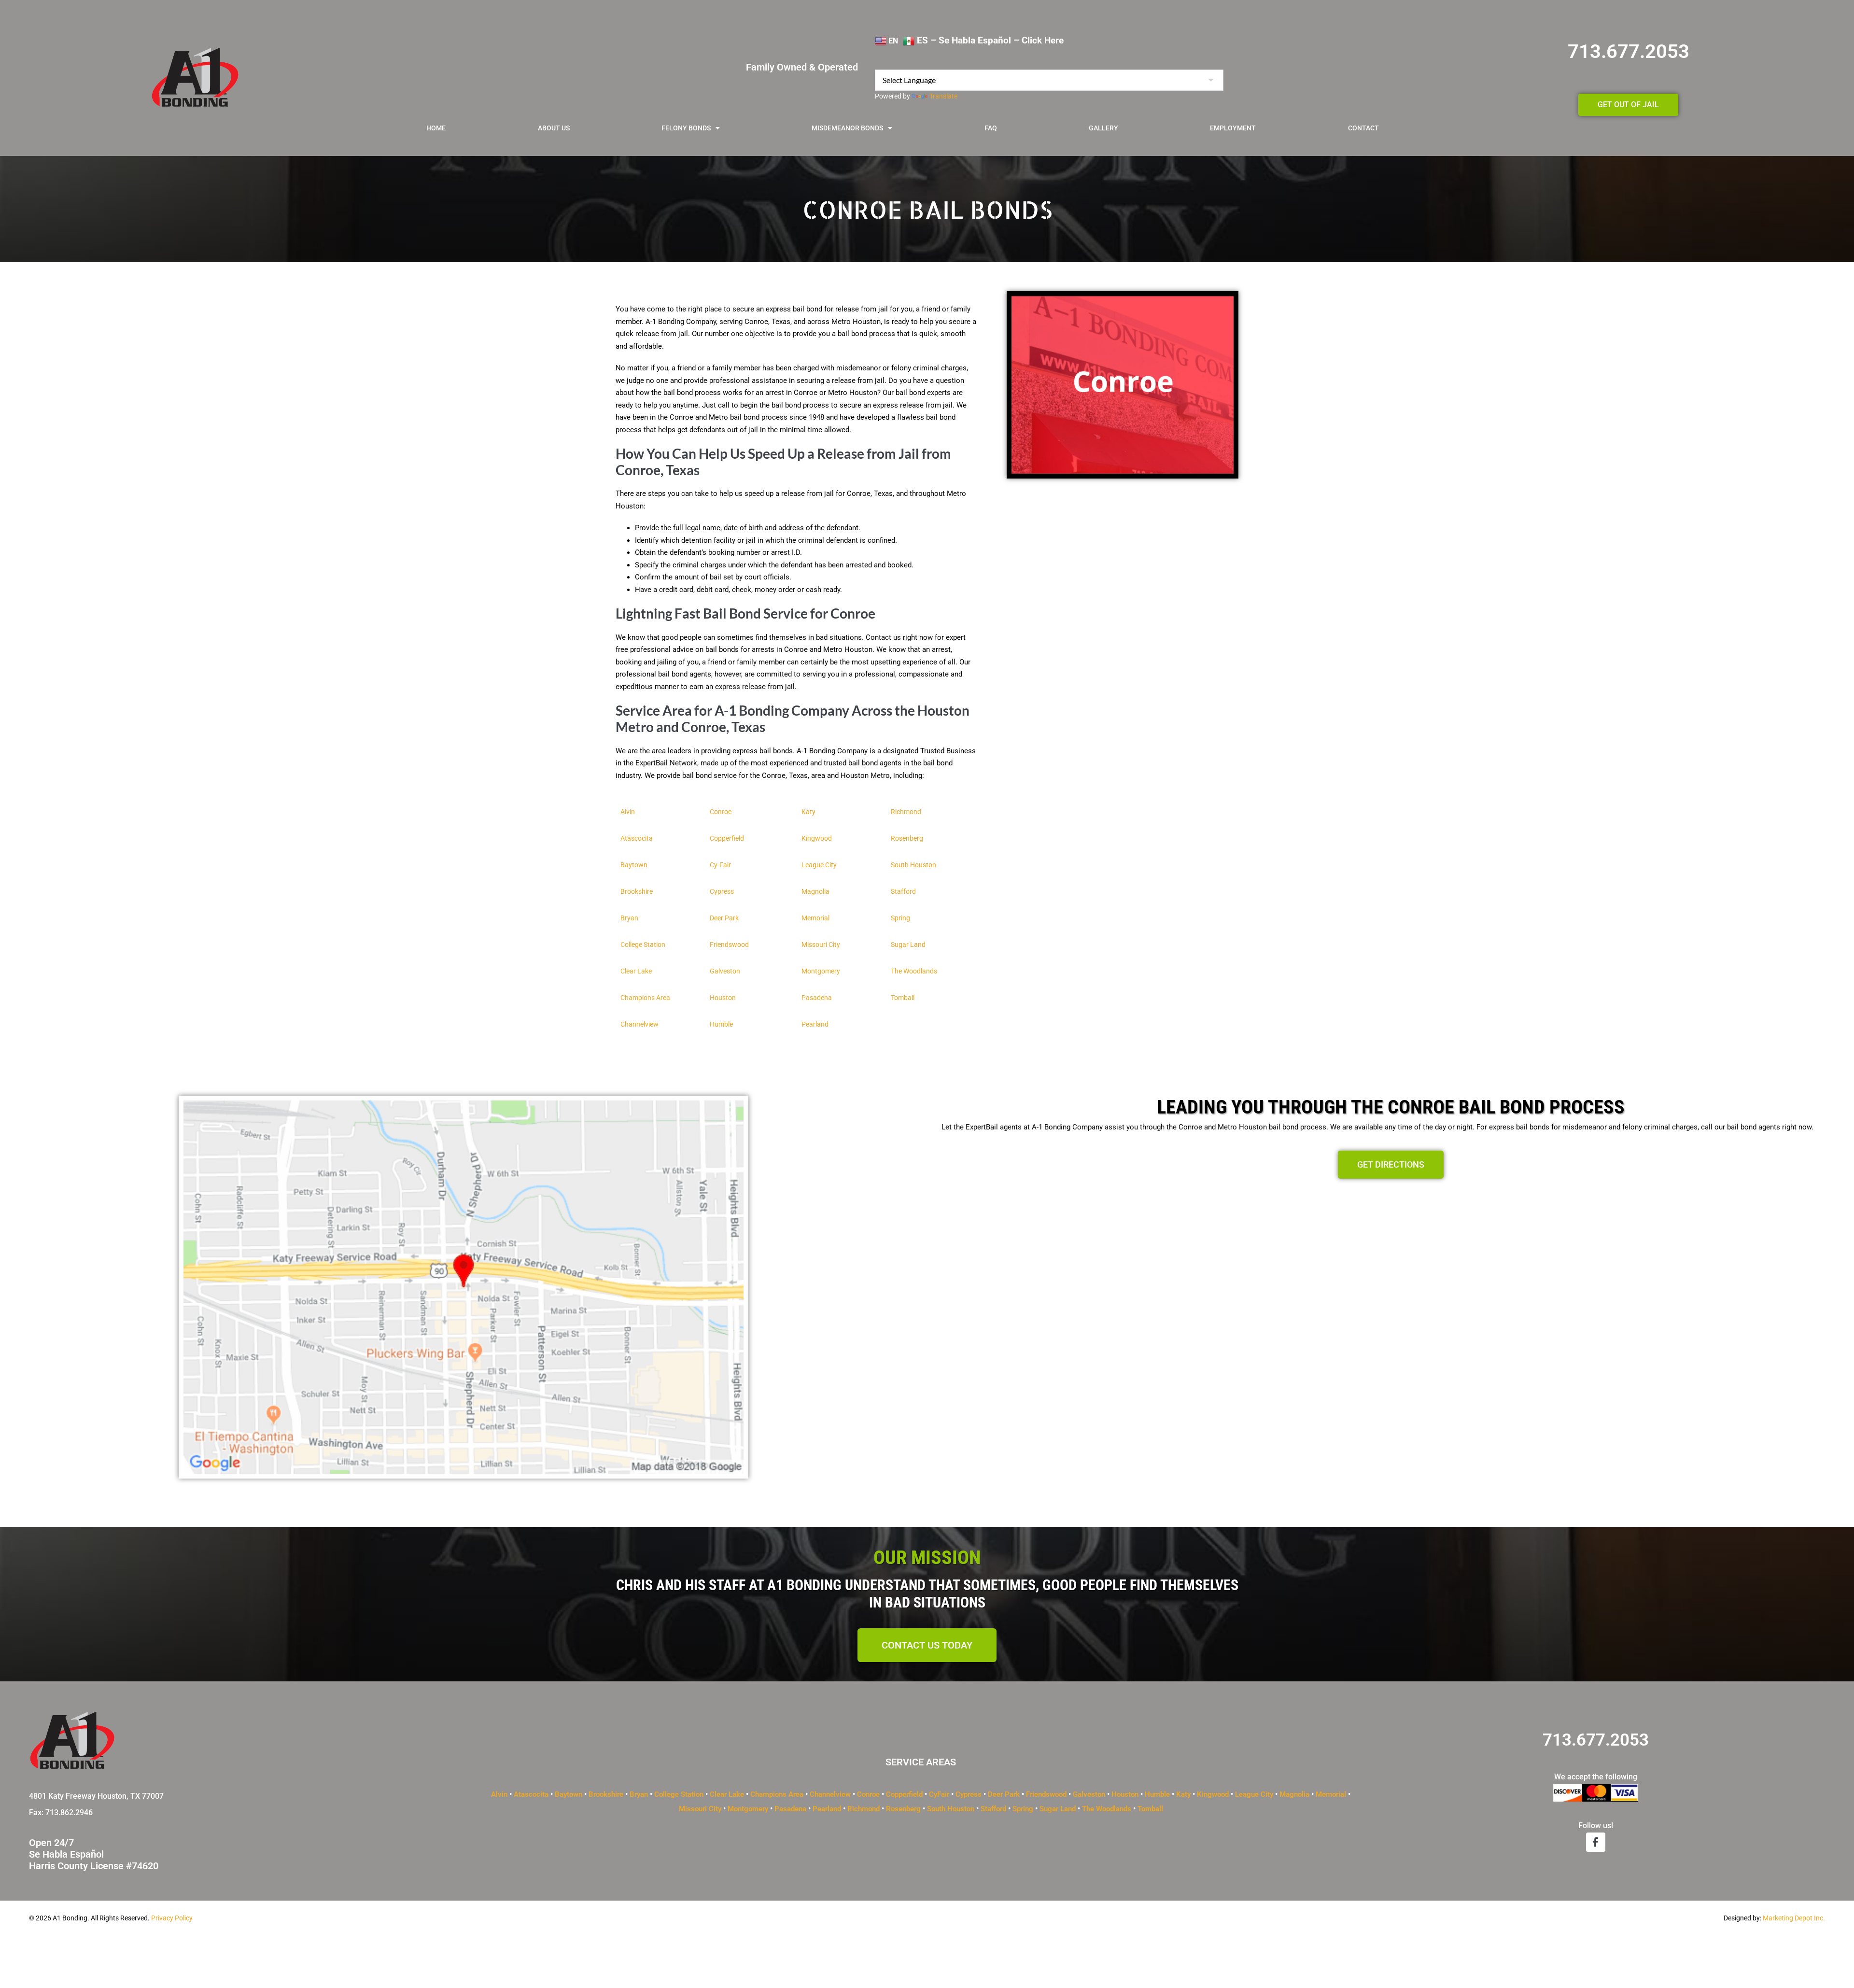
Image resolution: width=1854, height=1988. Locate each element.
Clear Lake (727, 1794)
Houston (1125, 1794)
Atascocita (531, 1794)
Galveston (1089, 1794)
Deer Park (1004, 1794)
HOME (436, 128)
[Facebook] (1596, 1842)
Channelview (830, 1794)
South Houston (951, 1809)
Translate (943, 96)
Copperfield (904, 1794)
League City (1254, 1794)
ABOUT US (554, 128)
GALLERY (1103, 128)
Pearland (827, 1809)
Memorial (1331, 1794)
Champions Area (777, 1794)
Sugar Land (1058, 1809)
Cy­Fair (939, 1794)
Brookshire (606, 1794)
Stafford (993, 1809)
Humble (1158, 1794)
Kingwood (1213, 1794)
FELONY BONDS (686, 128)
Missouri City (700, 1809)
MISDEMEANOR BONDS (847, 128)
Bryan (639, 1794)
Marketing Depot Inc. (1794, 1918)
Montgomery (748, 1809)
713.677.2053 (1629, 51)
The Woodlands (1107, 1809)
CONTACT (1363, 128)
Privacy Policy (172, 1918)
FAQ (991, 128)
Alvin (499, 1794)
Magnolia (1294, 1794)
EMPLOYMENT (1233, 128)
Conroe (868, 1794)
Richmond (906, 812)
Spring (1023, 1809)
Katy (1183, 1794)
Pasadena (790, 1809)
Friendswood (1046, 1794)
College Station (679, 1794)
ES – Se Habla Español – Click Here (989, 41)
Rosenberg (903, 1809)
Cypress (969, 1794)
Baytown (569, 1794)
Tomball (1150, 1809)
